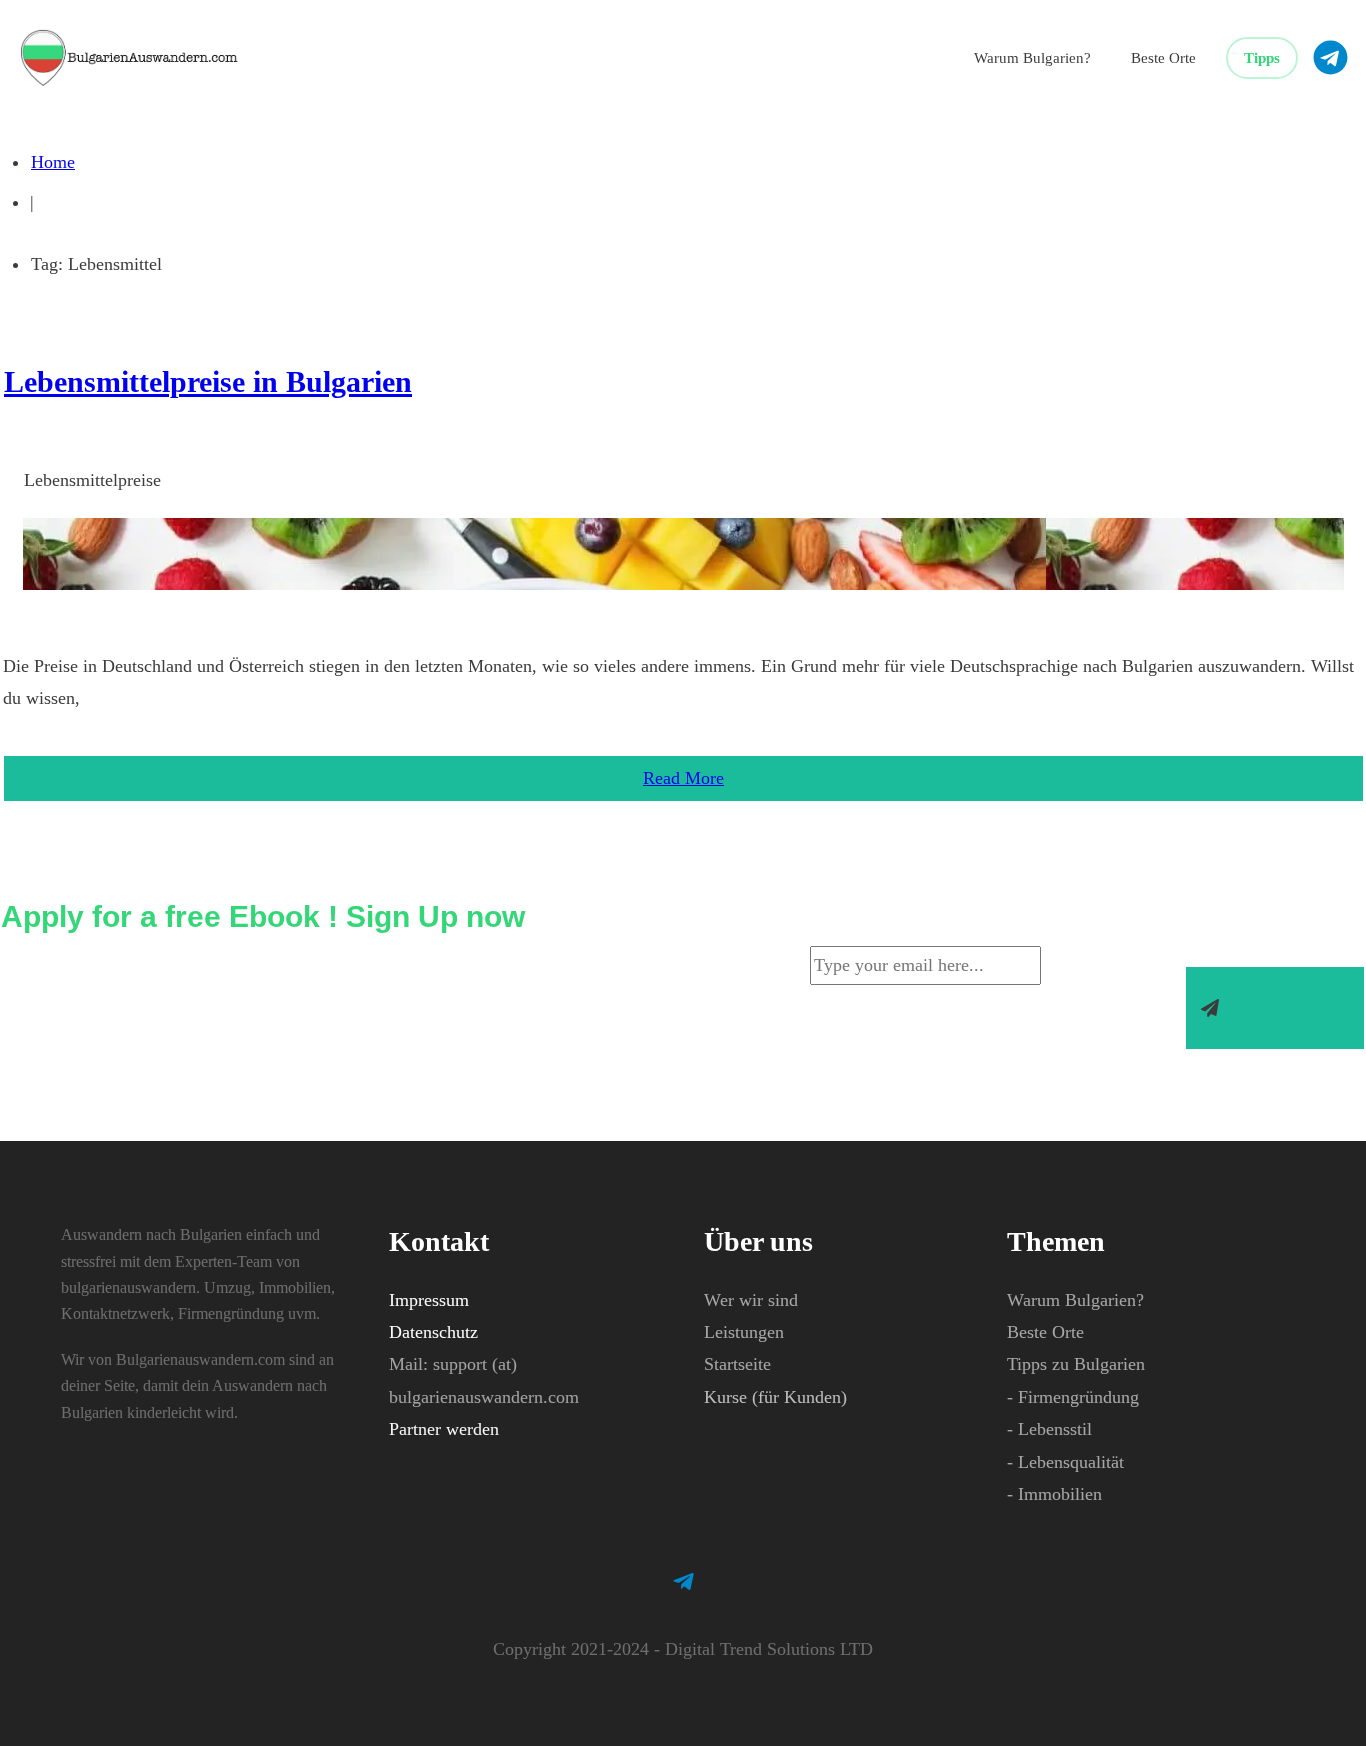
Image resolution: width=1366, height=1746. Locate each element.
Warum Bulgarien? (1075, 1300)
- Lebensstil (1049, 1429)
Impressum (429, 1300)
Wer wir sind (751, 1300)
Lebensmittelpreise (92, 480)
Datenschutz (433, 1332)
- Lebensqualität (1065, 1462)
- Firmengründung (1073, 1397)
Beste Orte (1045, 1332)
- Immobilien (1054, 1494)
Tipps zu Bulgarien (1076, 1364)
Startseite (737, 1364)
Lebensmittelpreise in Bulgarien (208, 381)
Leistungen (744, 1332)
